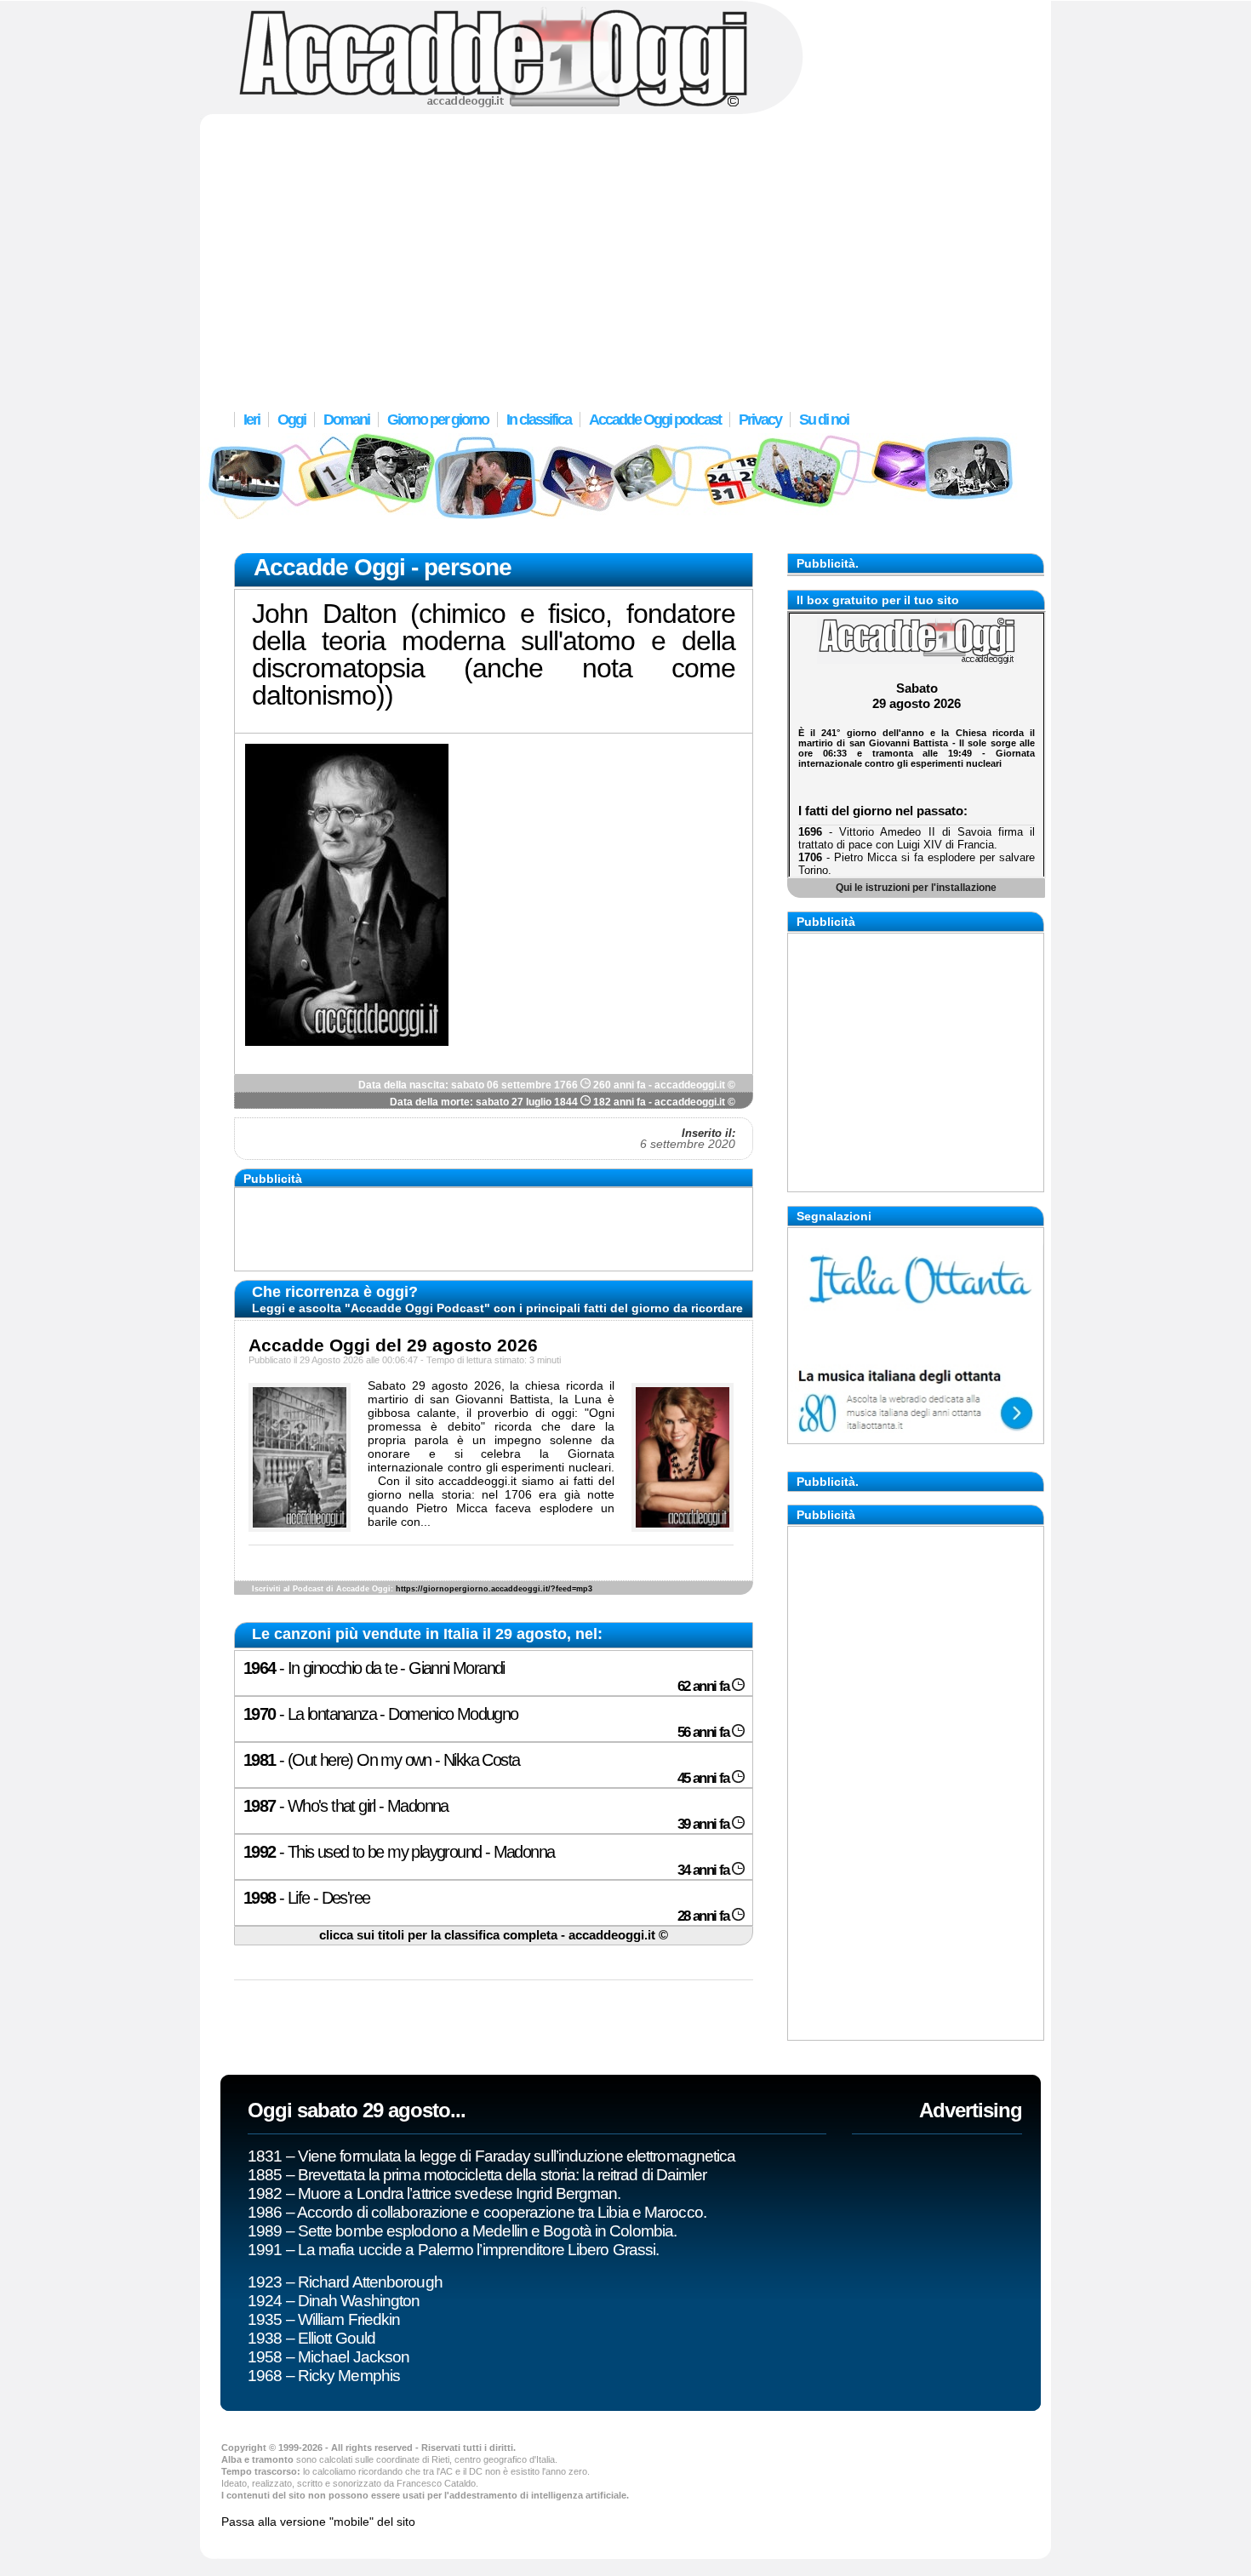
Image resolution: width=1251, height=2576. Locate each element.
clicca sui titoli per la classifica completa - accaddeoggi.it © (494, 1935)
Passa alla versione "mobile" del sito (318, 2522)
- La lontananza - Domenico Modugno (488, 1722)
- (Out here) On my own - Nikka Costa (488, 1768)
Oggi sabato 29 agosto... (357, 2110)
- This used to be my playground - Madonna (488, 1860)
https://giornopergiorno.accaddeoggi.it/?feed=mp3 (494, 1589)
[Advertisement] (625, 251)
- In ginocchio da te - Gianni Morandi (488, 1676)
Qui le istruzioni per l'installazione (916, 887)
